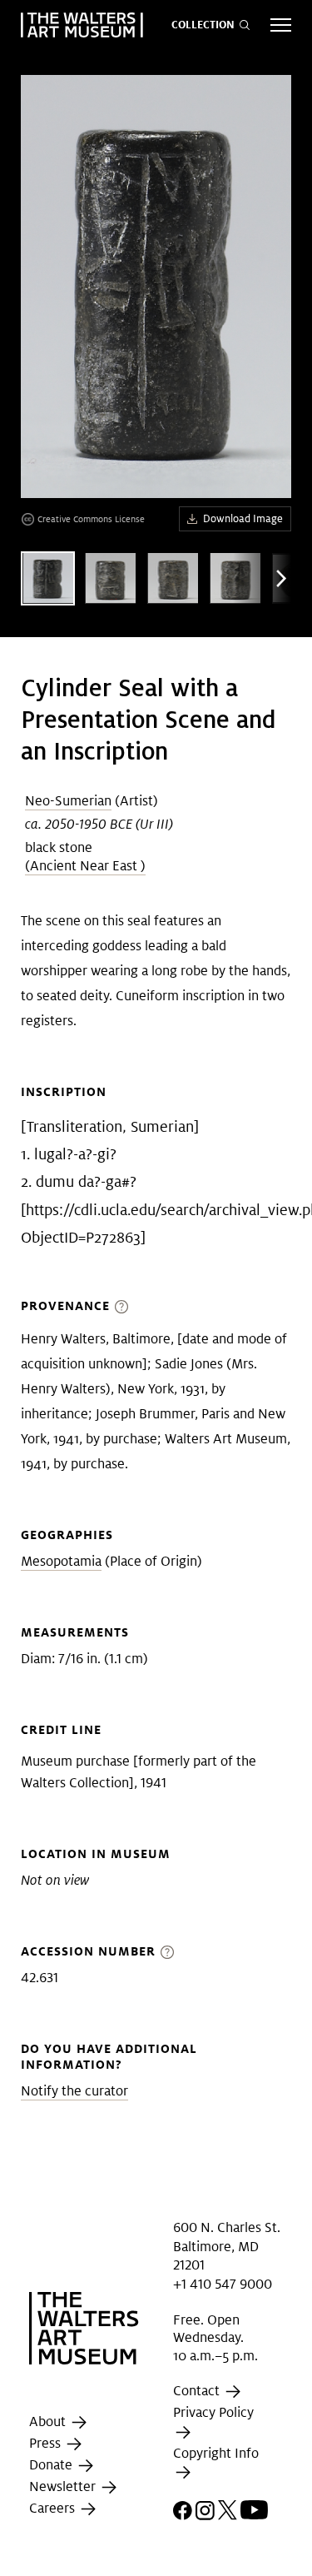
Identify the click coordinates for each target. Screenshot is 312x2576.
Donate (52, 2466)
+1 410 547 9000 (223, 2283)
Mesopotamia (61, 1561)
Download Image (243, 518)
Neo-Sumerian (68, 801)
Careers (54, 2509)
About (49, 2422)
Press (47, 2444)
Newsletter (64, 2487)
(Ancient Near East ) (85, 866)
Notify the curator (74, 2091)
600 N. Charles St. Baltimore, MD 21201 (227, 2246)
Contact (198, 2392)
